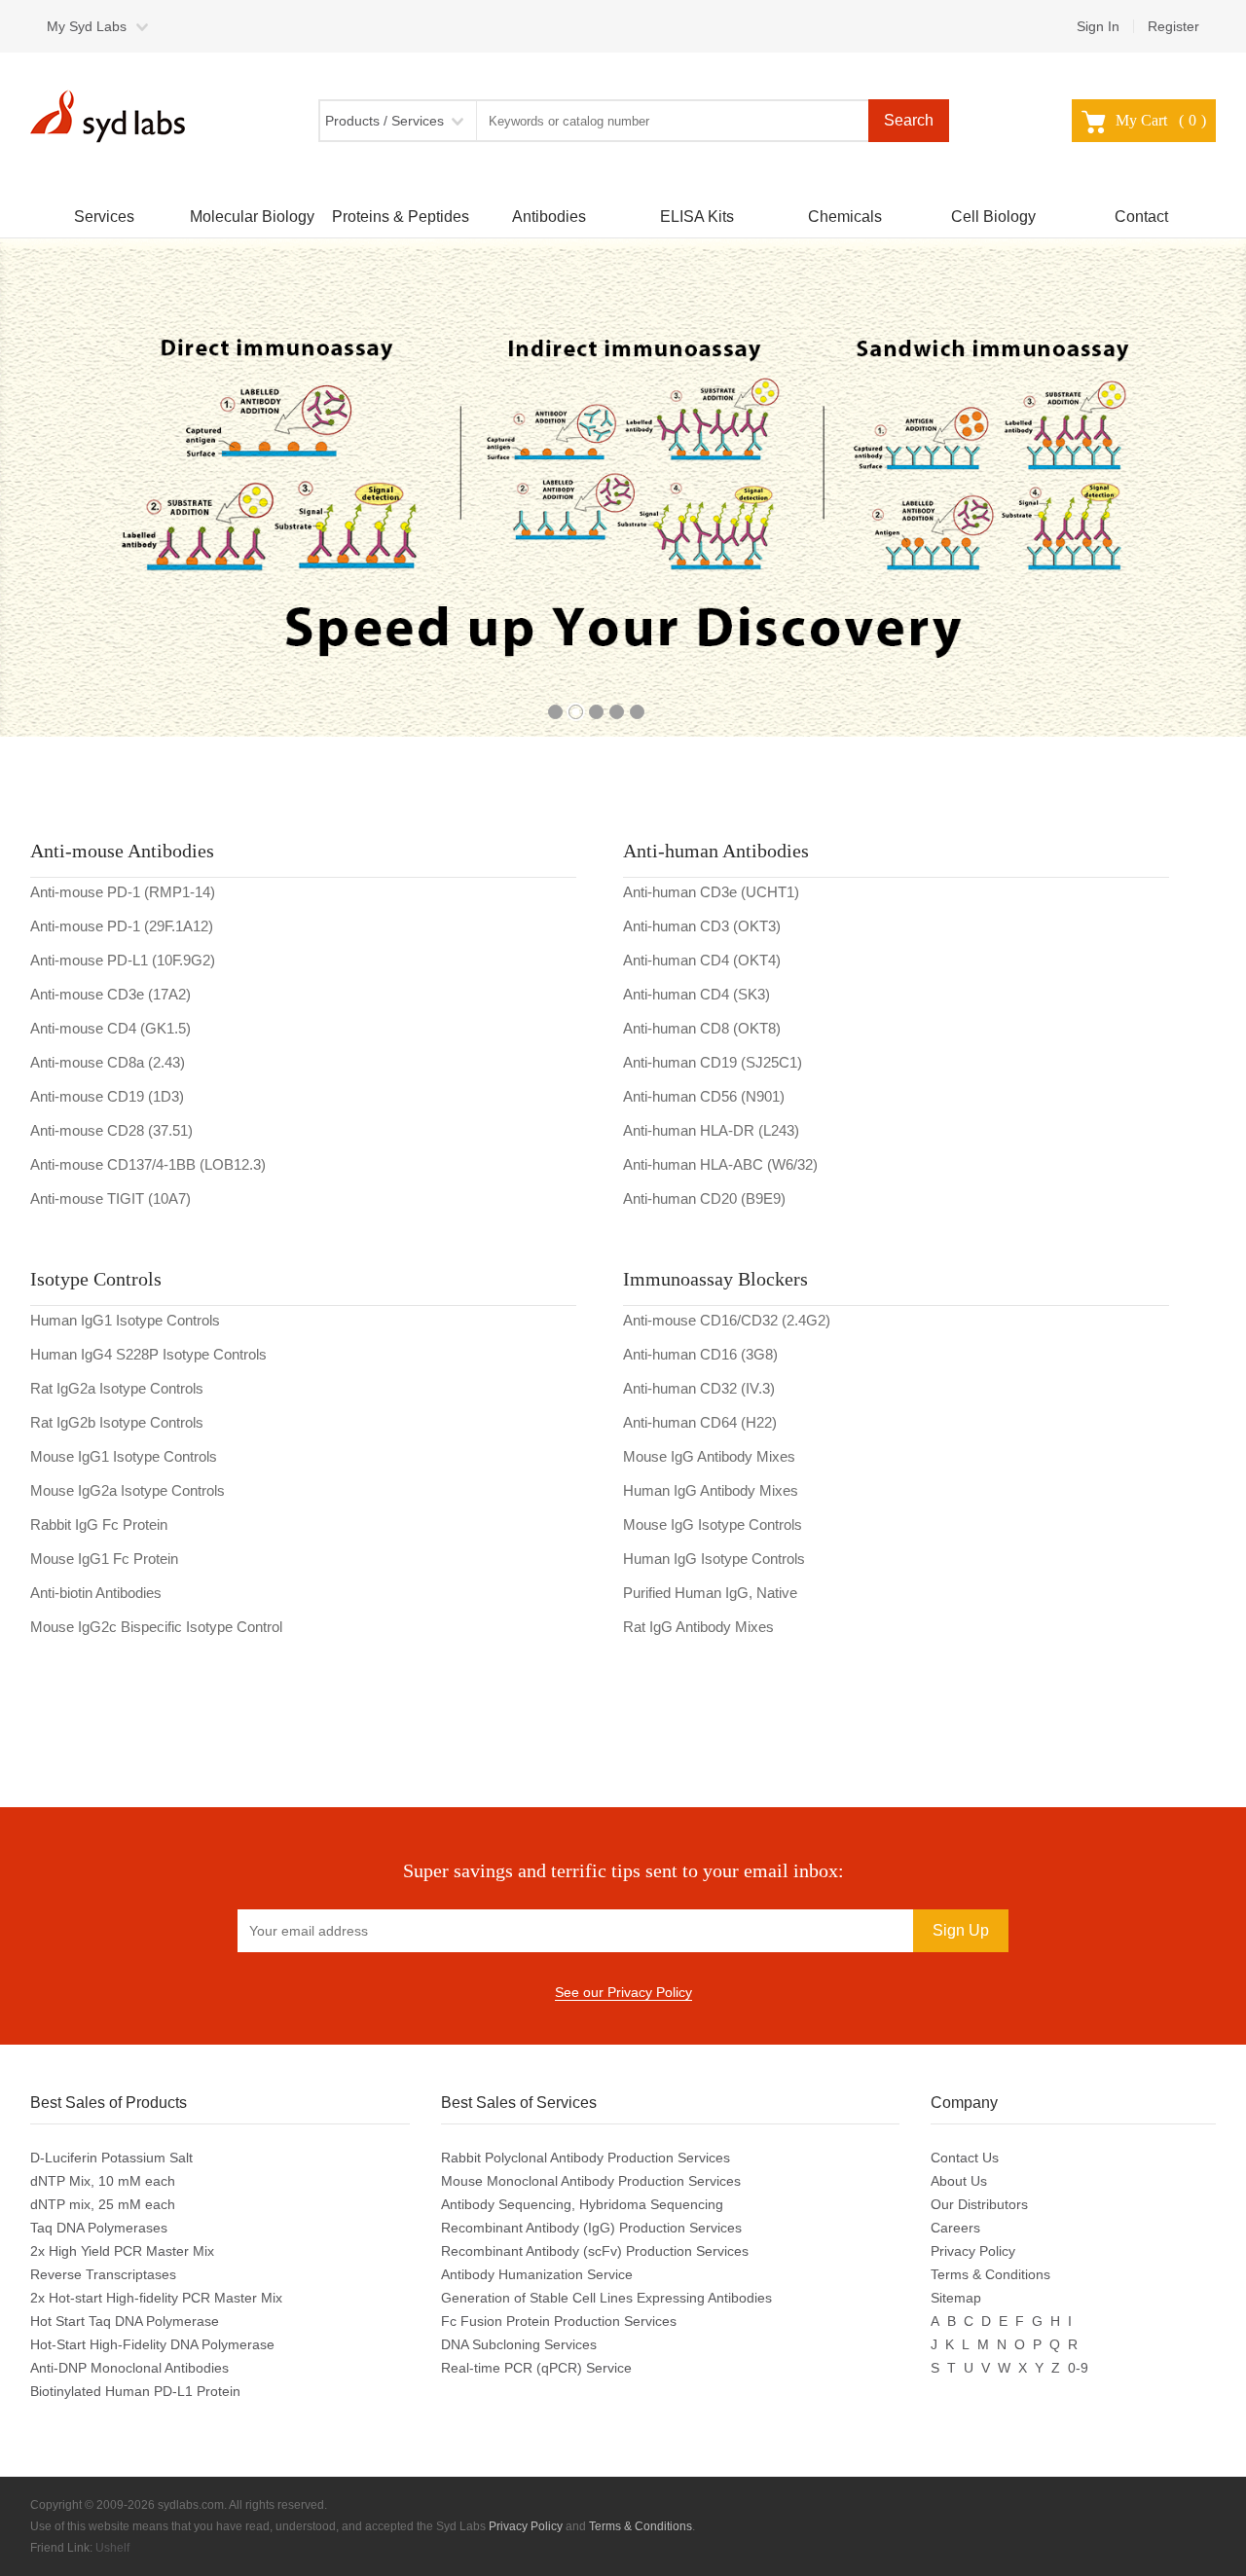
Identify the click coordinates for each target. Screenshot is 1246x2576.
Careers (955, 2228)
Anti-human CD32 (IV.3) (699, 1388)
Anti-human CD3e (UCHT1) (711, 892)
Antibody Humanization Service (537, 2274)
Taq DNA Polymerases (99, 2228)
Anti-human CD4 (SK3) (696, 994)
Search (909, 120)
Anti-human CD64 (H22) (700, 1422)
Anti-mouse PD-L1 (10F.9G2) (123, 960)
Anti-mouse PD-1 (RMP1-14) (123, 892)
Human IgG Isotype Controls (714, 1559)
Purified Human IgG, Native (710, 1593)
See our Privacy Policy (623, 1992)
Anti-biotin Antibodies (96, 1593)
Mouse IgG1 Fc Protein (104, 1559)
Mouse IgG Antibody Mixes (709, 1456)
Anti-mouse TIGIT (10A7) (110, 1198)
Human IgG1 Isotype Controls (125, 1320)
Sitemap (956, 2298)
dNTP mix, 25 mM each (103, 2204)
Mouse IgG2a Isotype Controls (128, 1490)
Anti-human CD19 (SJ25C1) (713, 1062)
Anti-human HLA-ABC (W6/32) (720, 1164)
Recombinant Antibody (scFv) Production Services (595, 2251)
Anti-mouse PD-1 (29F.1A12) (122, 926)
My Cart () (1161, 120)
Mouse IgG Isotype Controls (713, 1524)
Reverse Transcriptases (103, 2274)
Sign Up (961, 1930)
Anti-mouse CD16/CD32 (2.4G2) (727, 1320)
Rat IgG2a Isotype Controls (117, 1388)
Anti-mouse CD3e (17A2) (110, 994)
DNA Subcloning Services (519, 2344)
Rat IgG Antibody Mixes (698, 1627)
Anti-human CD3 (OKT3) (702, 926)
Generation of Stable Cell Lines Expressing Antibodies (606, 2298)
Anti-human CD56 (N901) (704, 1096)
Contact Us (965, 2158)
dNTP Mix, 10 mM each (103, 2181)
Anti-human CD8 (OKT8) (702, 1028)
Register (1173, 26)
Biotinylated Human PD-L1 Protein (135, 2391)
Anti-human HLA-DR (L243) (711, 1130)
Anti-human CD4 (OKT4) (702, 960)
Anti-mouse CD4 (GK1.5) (110, 1028)
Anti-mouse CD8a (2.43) (108, 1062)
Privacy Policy (973, 2251)
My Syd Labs (87, 26)
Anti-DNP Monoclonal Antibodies (129, 2368)
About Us (959, 2181)
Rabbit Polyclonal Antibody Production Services (586, 2158)
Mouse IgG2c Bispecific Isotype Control (156, 1627)
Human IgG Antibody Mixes (711, 1490)
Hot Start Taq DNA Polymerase (125, 2321)
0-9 (1078, 2368)
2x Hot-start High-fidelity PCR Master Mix (156, 2298)
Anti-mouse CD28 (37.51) (111, 1130)
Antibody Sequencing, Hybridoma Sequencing (582, 2204)
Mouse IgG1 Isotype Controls (124, 1456)
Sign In (1098, 26)
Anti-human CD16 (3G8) (700, 1354)
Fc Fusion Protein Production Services (559, 2321)
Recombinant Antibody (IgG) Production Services (591, 2228)
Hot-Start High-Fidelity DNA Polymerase (152, 2344)
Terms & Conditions (990, 2274)
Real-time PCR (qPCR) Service (536, 2368)
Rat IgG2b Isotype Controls (117, 1422)
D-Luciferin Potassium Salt (111, 2158)
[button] (35, 495)
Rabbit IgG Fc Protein (99, 1524)
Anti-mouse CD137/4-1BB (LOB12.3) (148, 1164)
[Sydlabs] (113, 116)
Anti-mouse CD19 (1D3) (107, 1096)
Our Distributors (979, 2204)
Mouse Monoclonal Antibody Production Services (591, 2181)
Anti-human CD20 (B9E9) (704, 1198)
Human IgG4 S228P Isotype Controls (148, 1354)
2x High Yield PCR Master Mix (122, 2251)
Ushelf (112, 2548)
